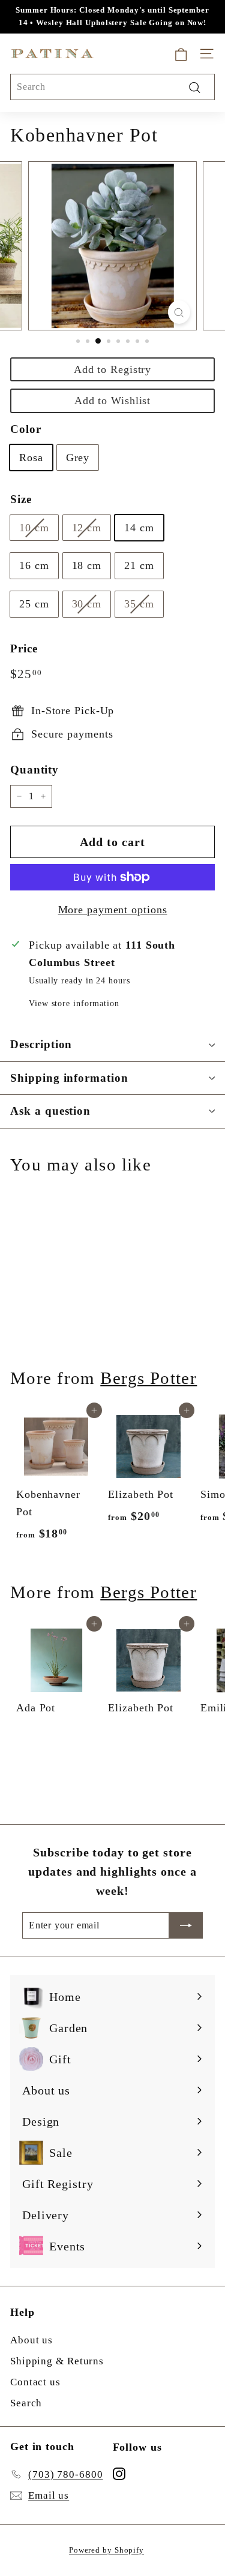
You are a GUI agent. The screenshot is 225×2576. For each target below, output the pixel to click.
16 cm (34, 565)
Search (26, 2403)
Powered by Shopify (106, 2550)
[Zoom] (179, 312)
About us (31, 2340)
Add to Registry (113, 369)
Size (21, 499)
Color (26, 429)
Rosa (31, 458)
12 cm (87, 528)
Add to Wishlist (113, 401)
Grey (78, 458)
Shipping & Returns (57, 2361)
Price (24, 648)
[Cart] (181, 54)
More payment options (113, 910)
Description (41, 1044)
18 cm (87, 565)
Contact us (35, 2382)
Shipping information (69, 1078)
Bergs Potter (148, 1378)
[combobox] (112, 87)
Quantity (34, 770)
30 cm (87, 604)
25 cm (34, 604)
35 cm (139, 604)
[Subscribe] (186, 1925)
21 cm (139, 565)
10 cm (34, 528)
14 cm (139, 528)
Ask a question (50, 1111)
